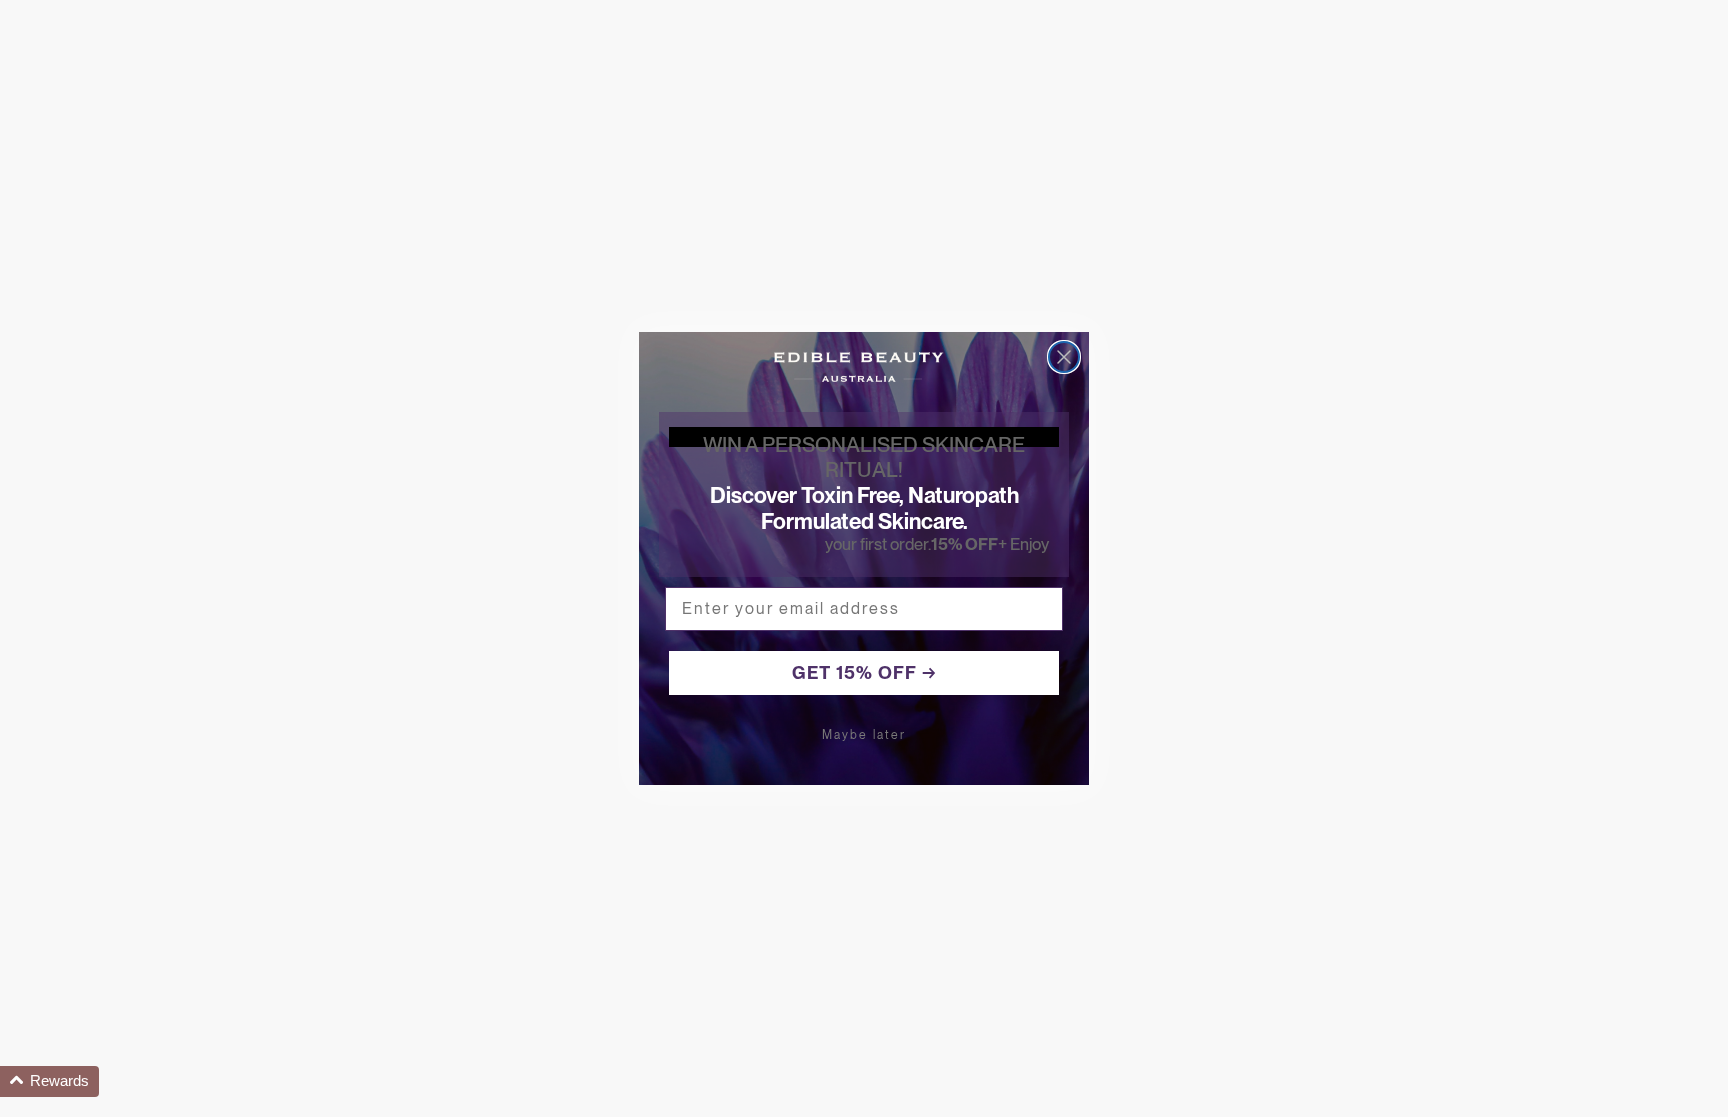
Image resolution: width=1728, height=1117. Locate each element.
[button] (49, 1081)
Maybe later (864, 735)
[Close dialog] (1064, 357)
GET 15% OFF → (864, 672)
